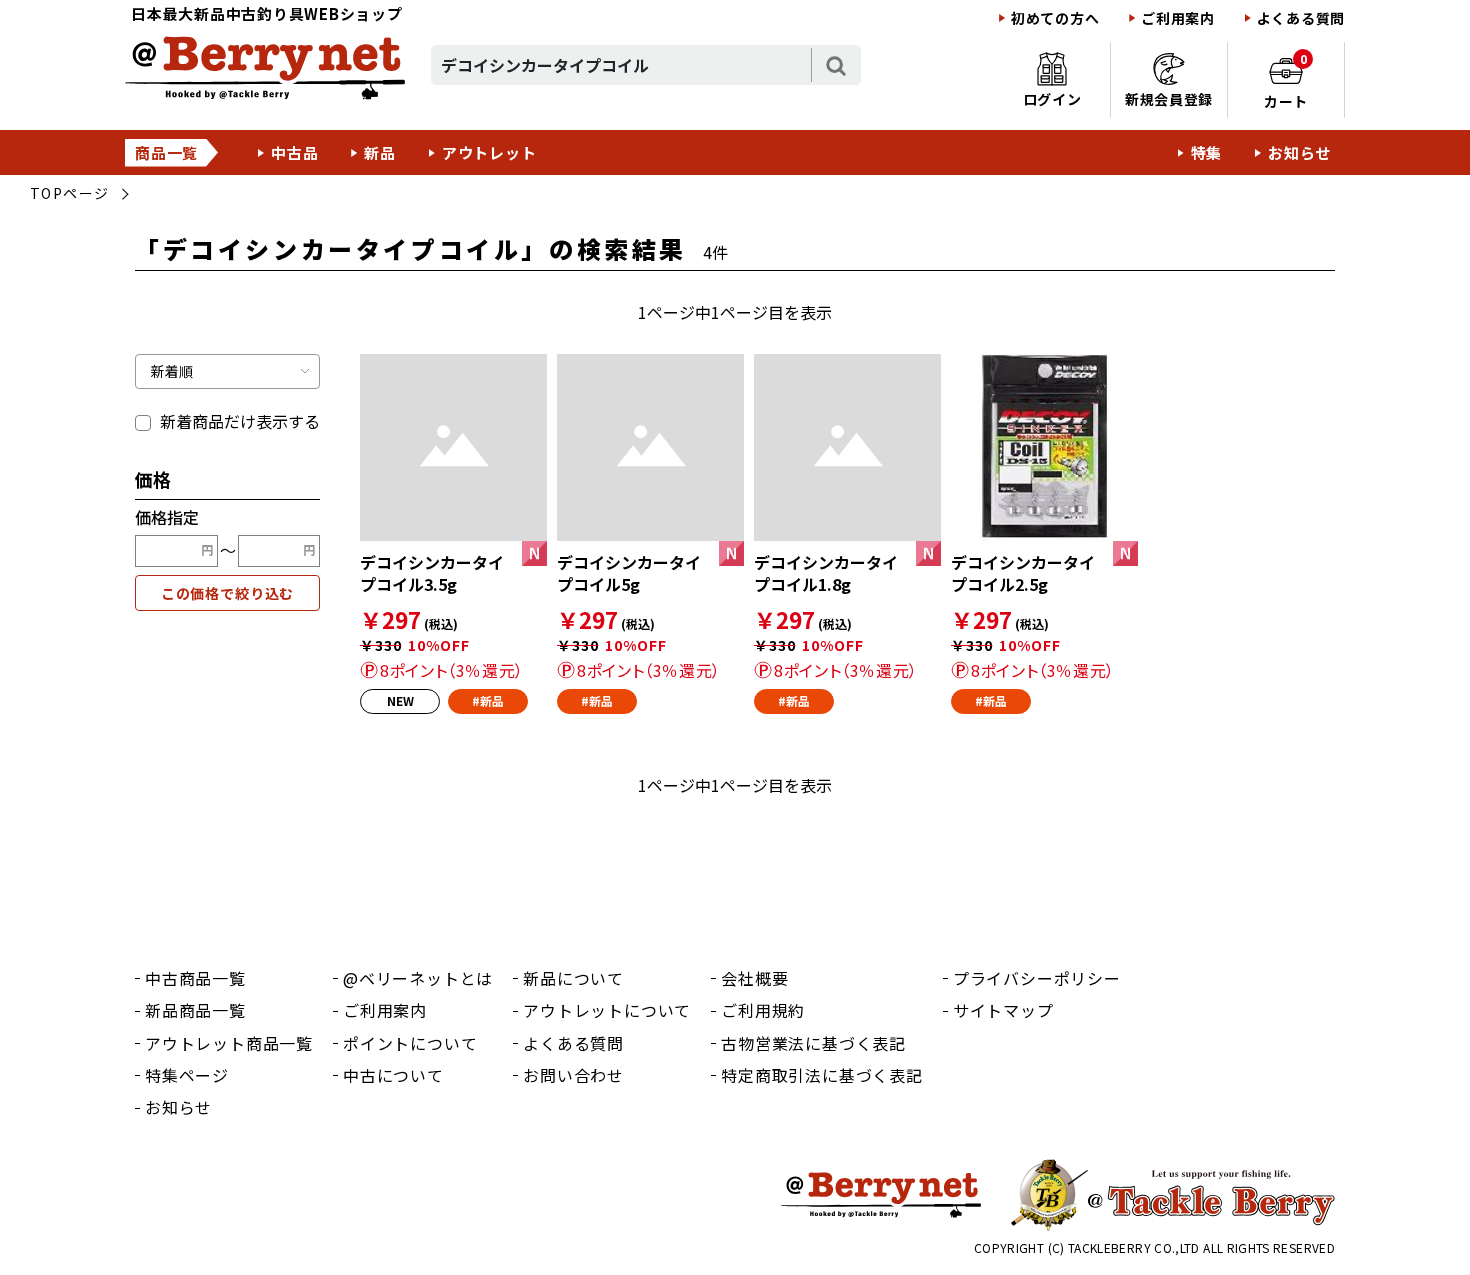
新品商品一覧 (195, 1010)
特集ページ (187, 1075)
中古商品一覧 (195, 978)
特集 (1207, 152)
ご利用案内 (1178, 18)
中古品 (294, 152)
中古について (393, 1075)
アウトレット (489, 152)
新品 (380, 152)
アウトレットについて (607, 1010)
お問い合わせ (573, 1075)
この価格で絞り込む (228, 593)
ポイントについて (410, 1043)
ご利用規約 (763, 1010)
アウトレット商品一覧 (229, 1043)
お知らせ (1299, 152)
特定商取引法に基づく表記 (822, 1075)
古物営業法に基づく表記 (813, 1043)
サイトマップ (1003, 1010)
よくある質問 (1301, 18)
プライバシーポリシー (1037, 978)
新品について (573, 978)
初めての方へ (1055, 18)
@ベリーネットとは (418, 978)
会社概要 (754, 978)
